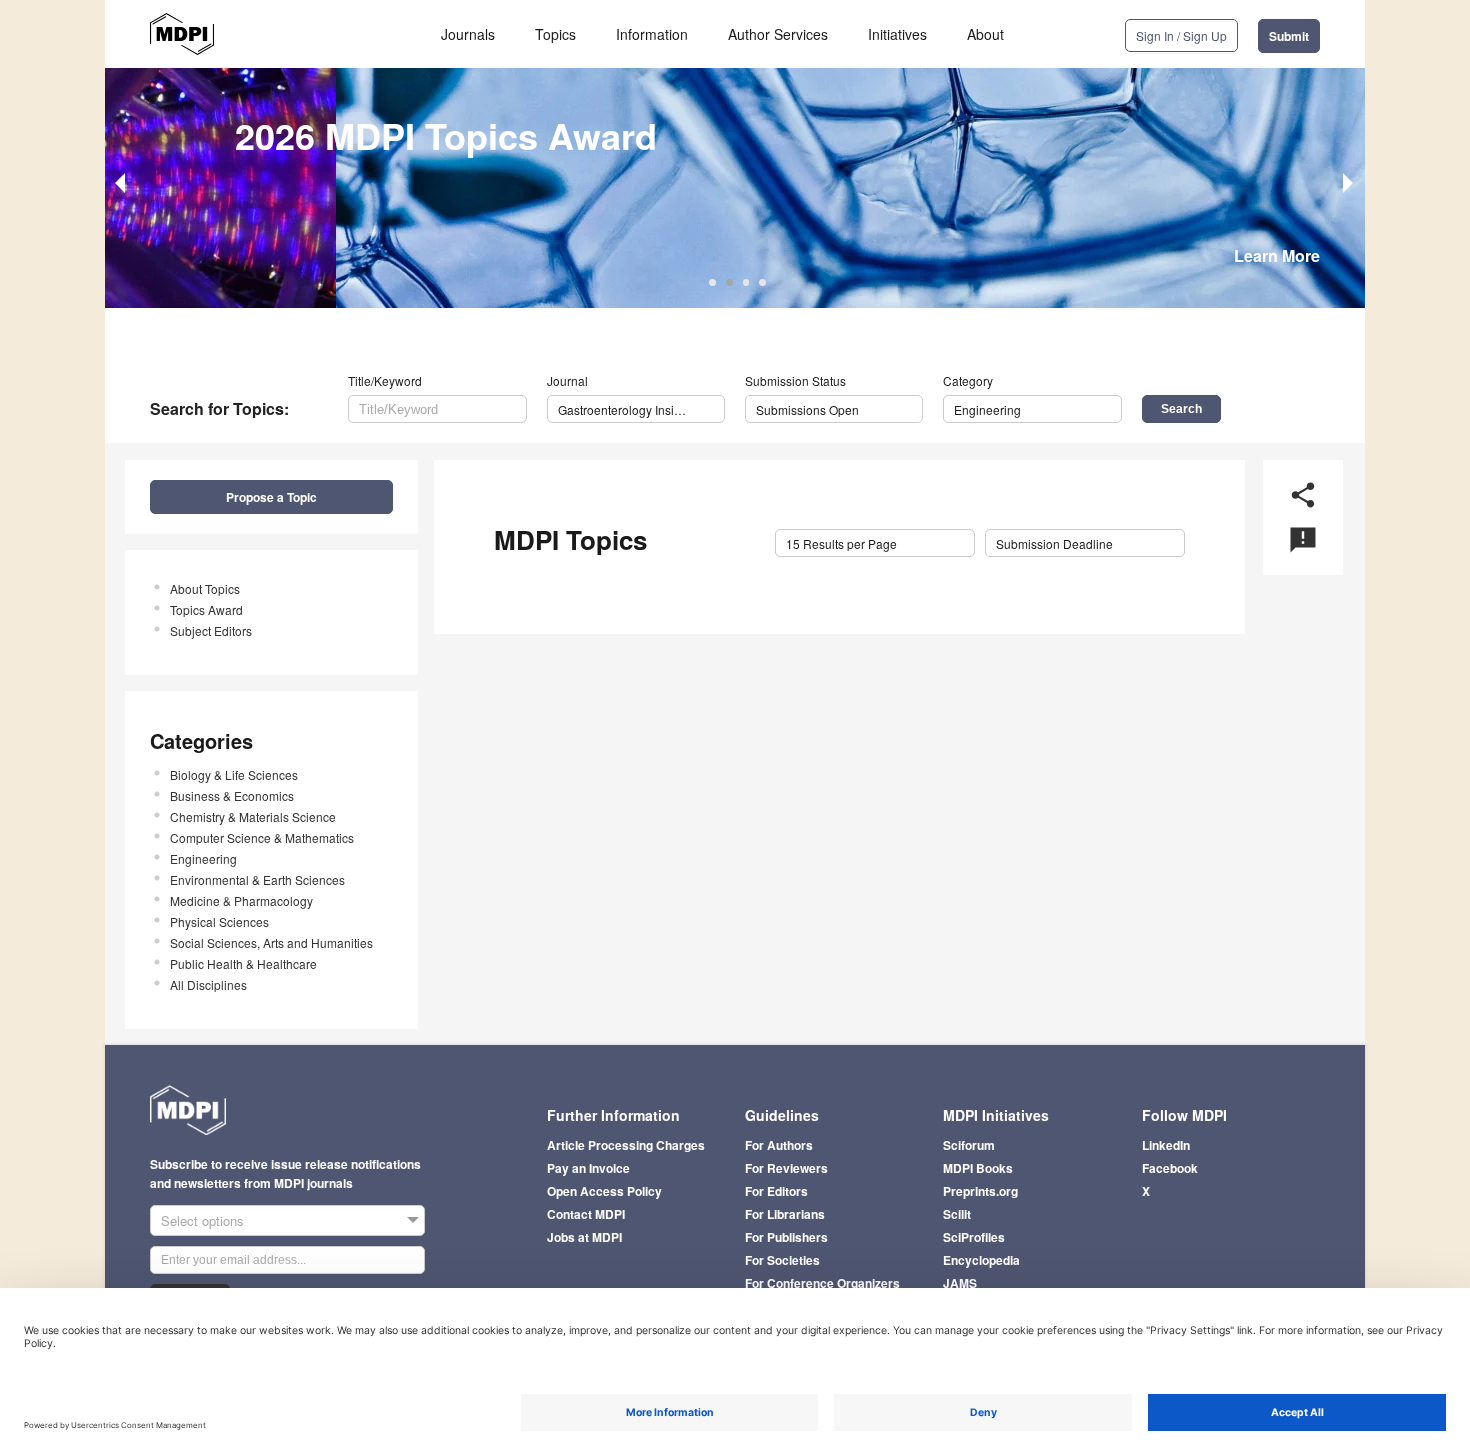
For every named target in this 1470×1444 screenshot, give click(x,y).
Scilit (957, 1214)
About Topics (205, 588)
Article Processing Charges (626, 1145)
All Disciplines (208, 984)
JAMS (960, 1283)
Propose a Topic (271, 497)
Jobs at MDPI (584, 1237)
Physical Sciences (219, 921)
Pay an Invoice (588, 1168)
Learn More (1277, 255)
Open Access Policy (604, 1191)
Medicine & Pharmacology (241, 900)
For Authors (779, 1145)
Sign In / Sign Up (1181, 35)
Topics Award (206, 609)
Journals (468, 34)
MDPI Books (978, 1168)
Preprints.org (980, 1191)
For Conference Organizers (822, 1283)
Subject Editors (211, 630)
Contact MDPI (586, 1214)
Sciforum (969, 1145)
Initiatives (897, 34)
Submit (1289, 36)
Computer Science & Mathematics (262, 837)
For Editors (776, 1191)
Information (652, 34)
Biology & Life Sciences (234, 774)
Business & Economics (232, 795)
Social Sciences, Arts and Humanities (271, 942)
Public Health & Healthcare (243, 963)
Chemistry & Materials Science (253, 816)
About (985, 34)
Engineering (203, 858)
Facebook (1170, 1168)
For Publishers (786, 1237)
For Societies (782, 1260)
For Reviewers (786, 1168)
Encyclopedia (981, 1260)
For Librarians (785, 1214)
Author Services (778, 34)
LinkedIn (1166, 1145)
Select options (202, 1220)
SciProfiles (974, 1237)
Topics (555, 34)
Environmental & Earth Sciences (257, 879)
